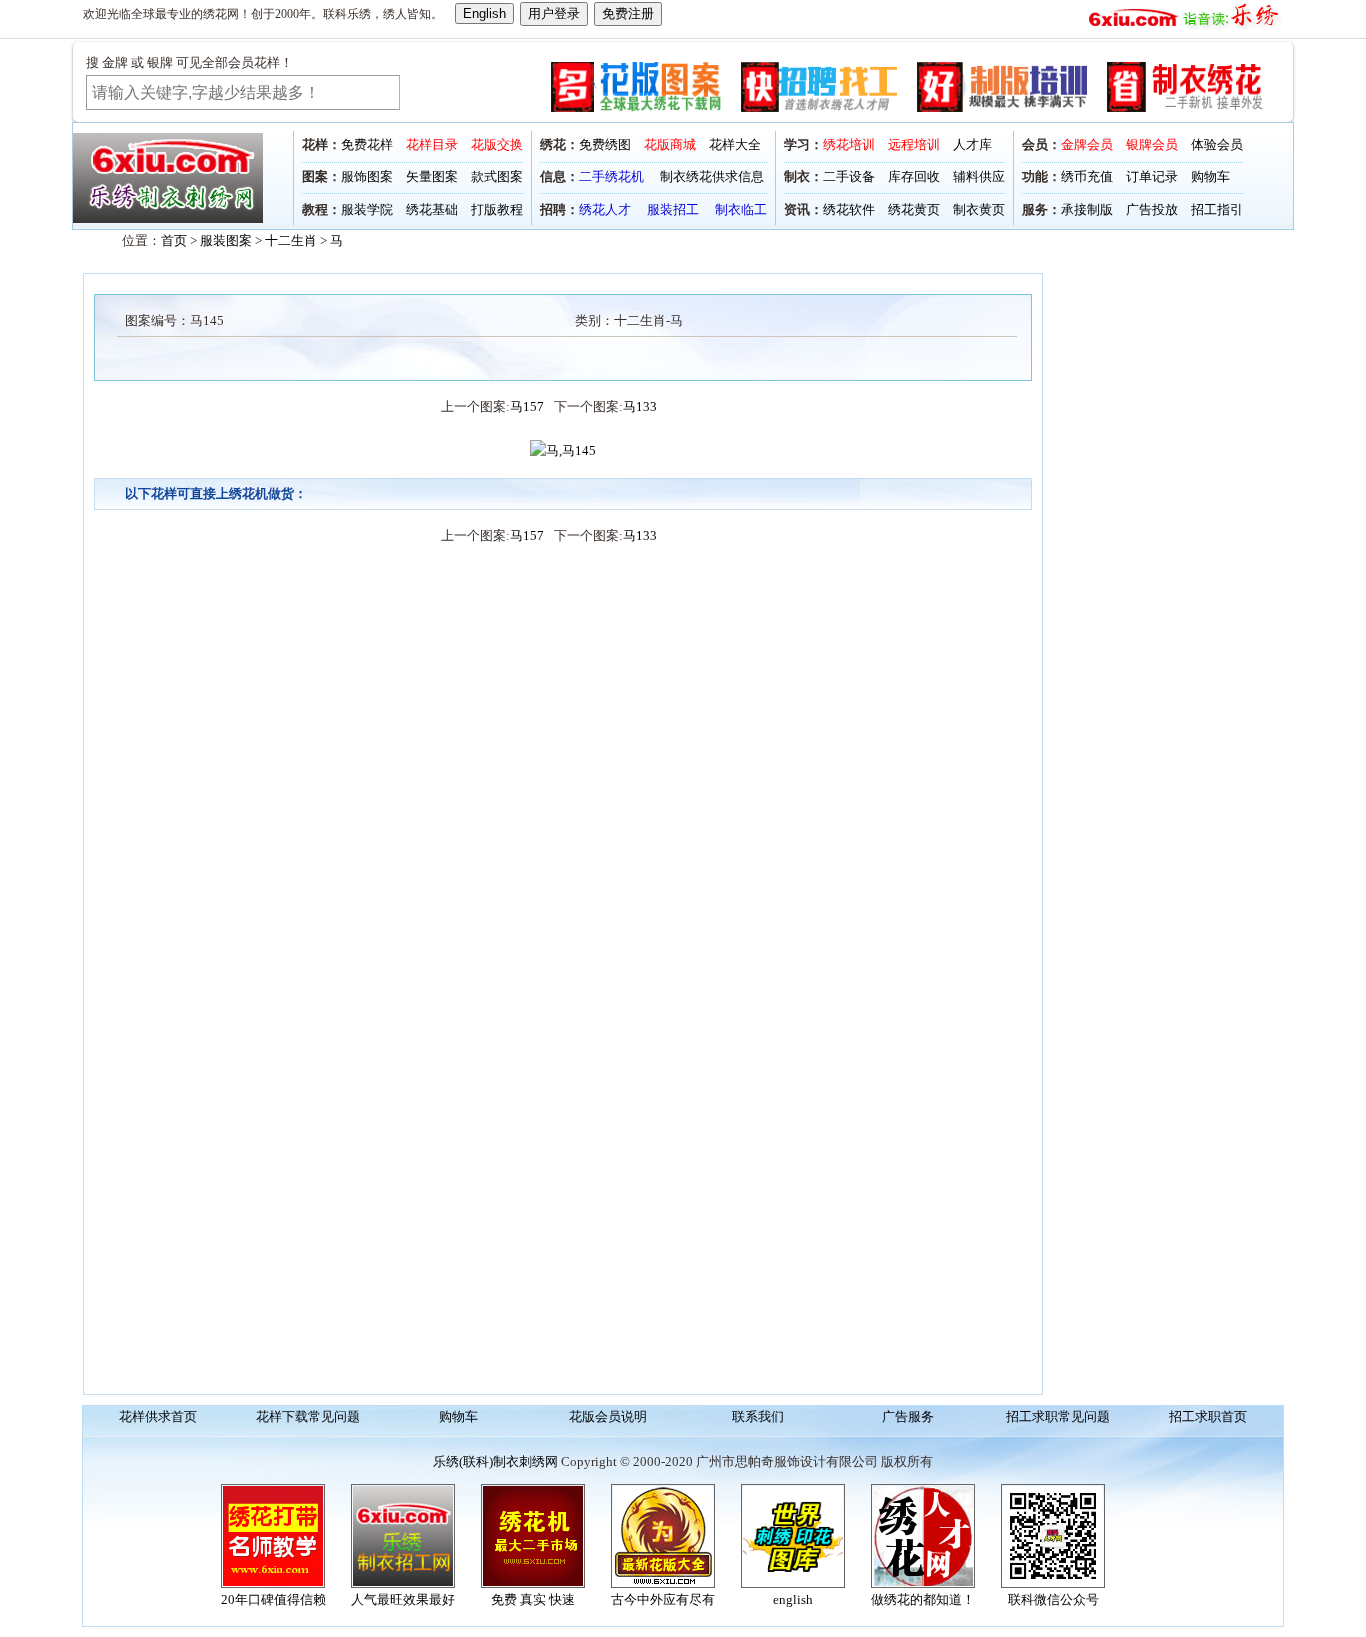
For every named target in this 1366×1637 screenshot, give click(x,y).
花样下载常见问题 (308, 1416)
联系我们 (758, 1416)
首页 (174, 240)
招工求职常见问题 (1058, 1416)
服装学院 (367, 209)
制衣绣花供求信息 (712, 176)
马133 (640, 406)
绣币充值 (1087, 176)
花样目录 (432, 144)
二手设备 (849, 176)
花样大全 (735, 144)
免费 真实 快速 (533, 1599)
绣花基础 (432, 209)
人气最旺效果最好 (403, 1599)
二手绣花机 (611, 176)
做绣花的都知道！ (923, 1599)
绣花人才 (605, 209)
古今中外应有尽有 (663, 1599)
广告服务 (908, 1416)
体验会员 (1217, 144)
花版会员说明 (608, 1416)
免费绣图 (605, 144)
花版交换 (497, 144)
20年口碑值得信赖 (273, 1599)
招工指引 (1217, 209)
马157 (527, 406)
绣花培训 (849, 144)
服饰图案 (367, 176)
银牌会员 (1152, 144)
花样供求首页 (158, 1416)
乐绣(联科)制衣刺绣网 (495, 1461)
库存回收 (914, 176)
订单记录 (1152, 176)
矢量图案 (432, 176)
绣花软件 (849, 209)
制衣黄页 (979, 209)
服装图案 (226, 240)
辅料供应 (979, 176)
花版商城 (670, 144)
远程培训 (914, 144)
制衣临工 (741, 209)
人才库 (972, 144)
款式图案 (497, 176)
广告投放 (1152, 209)
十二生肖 (291, 240)
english (793, 1599)
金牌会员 (1087, 144)
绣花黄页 (914, 209)
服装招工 (673, 209)
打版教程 (497, 209)
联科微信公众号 (1053, 1599)
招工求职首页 (1208, 1416)
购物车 (1210, 176)
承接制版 (1087, 209)
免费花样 (367, 144)
